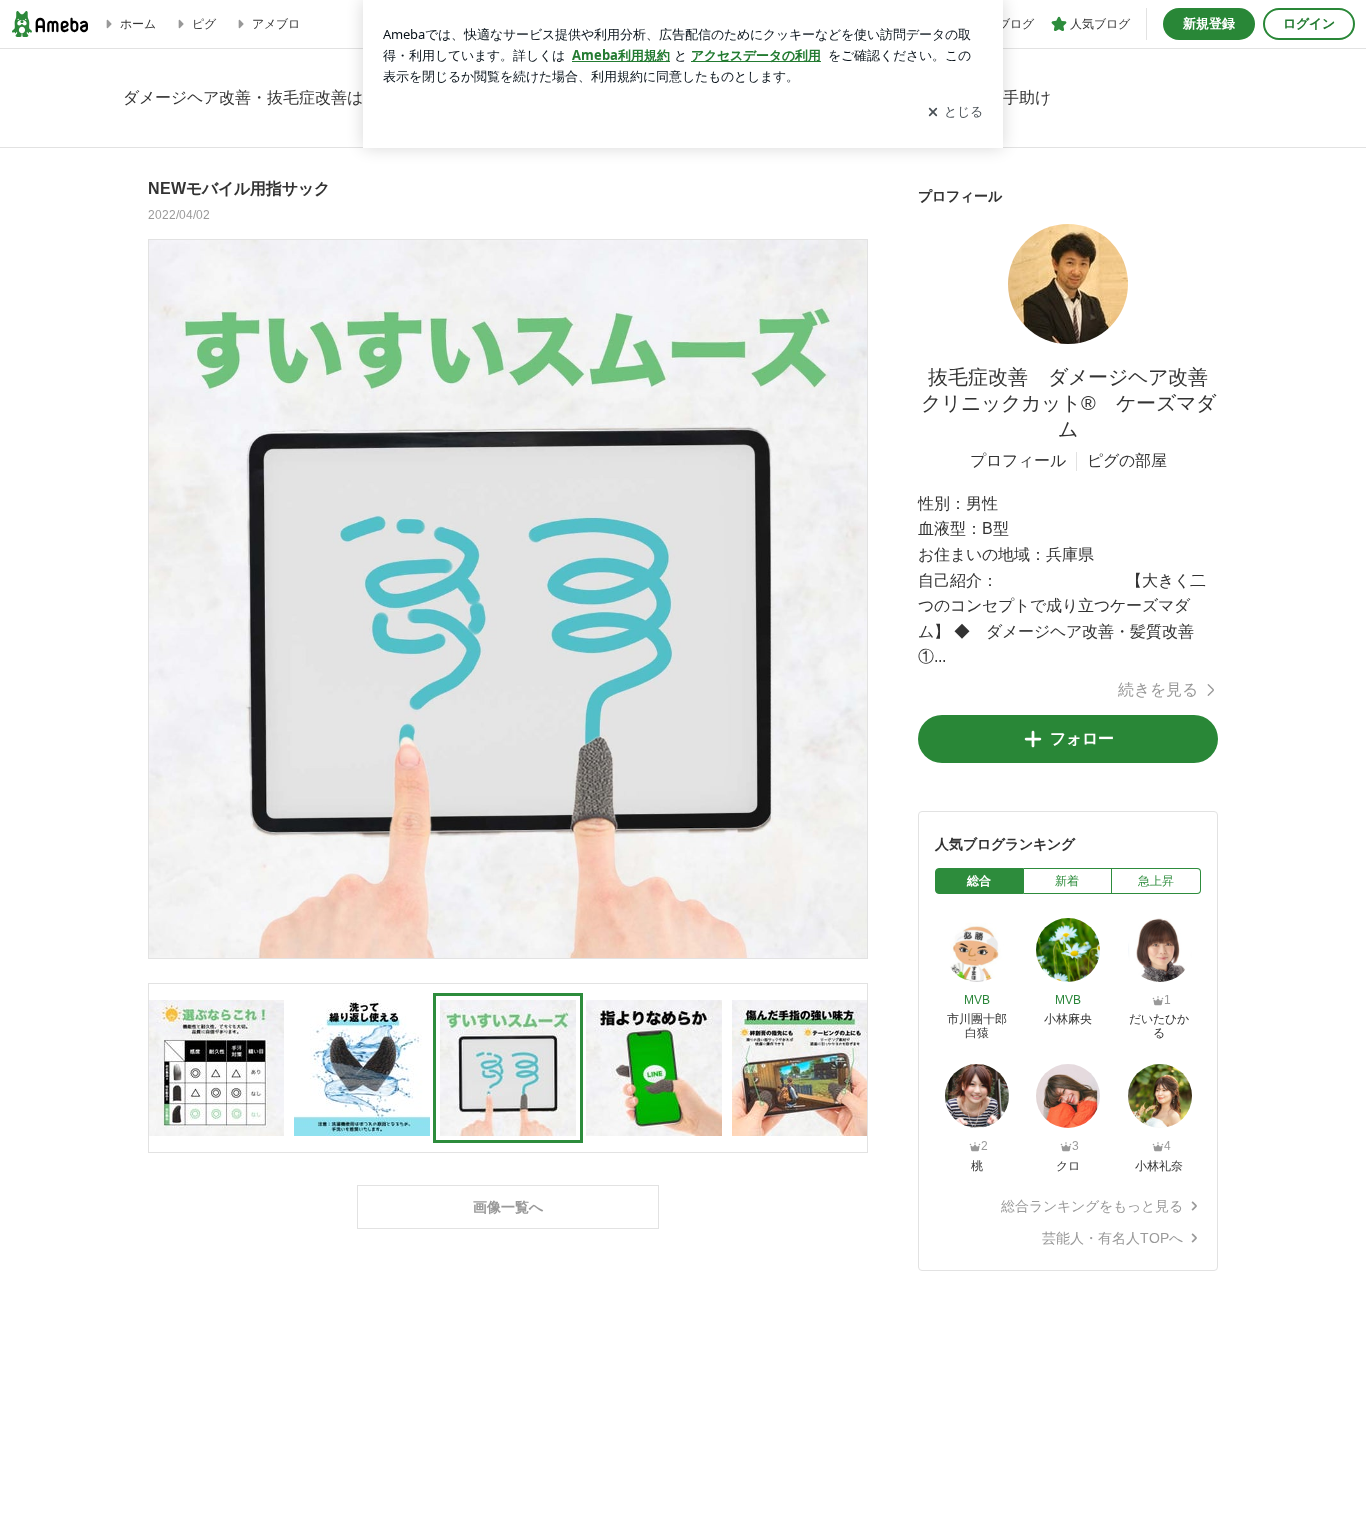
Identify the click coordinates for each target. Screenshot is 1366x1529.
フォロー (1082, 738)
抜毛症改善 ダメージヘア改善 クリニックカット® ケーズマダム (1075, 403)
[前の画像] (169, 598)
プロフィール (1018, 460)
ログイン (1309, 23)
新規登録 (1209, 23)
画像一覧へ (508, 1207)
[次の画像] (847, 598)
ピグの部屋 (1127, 460)
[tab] (979, 881)
